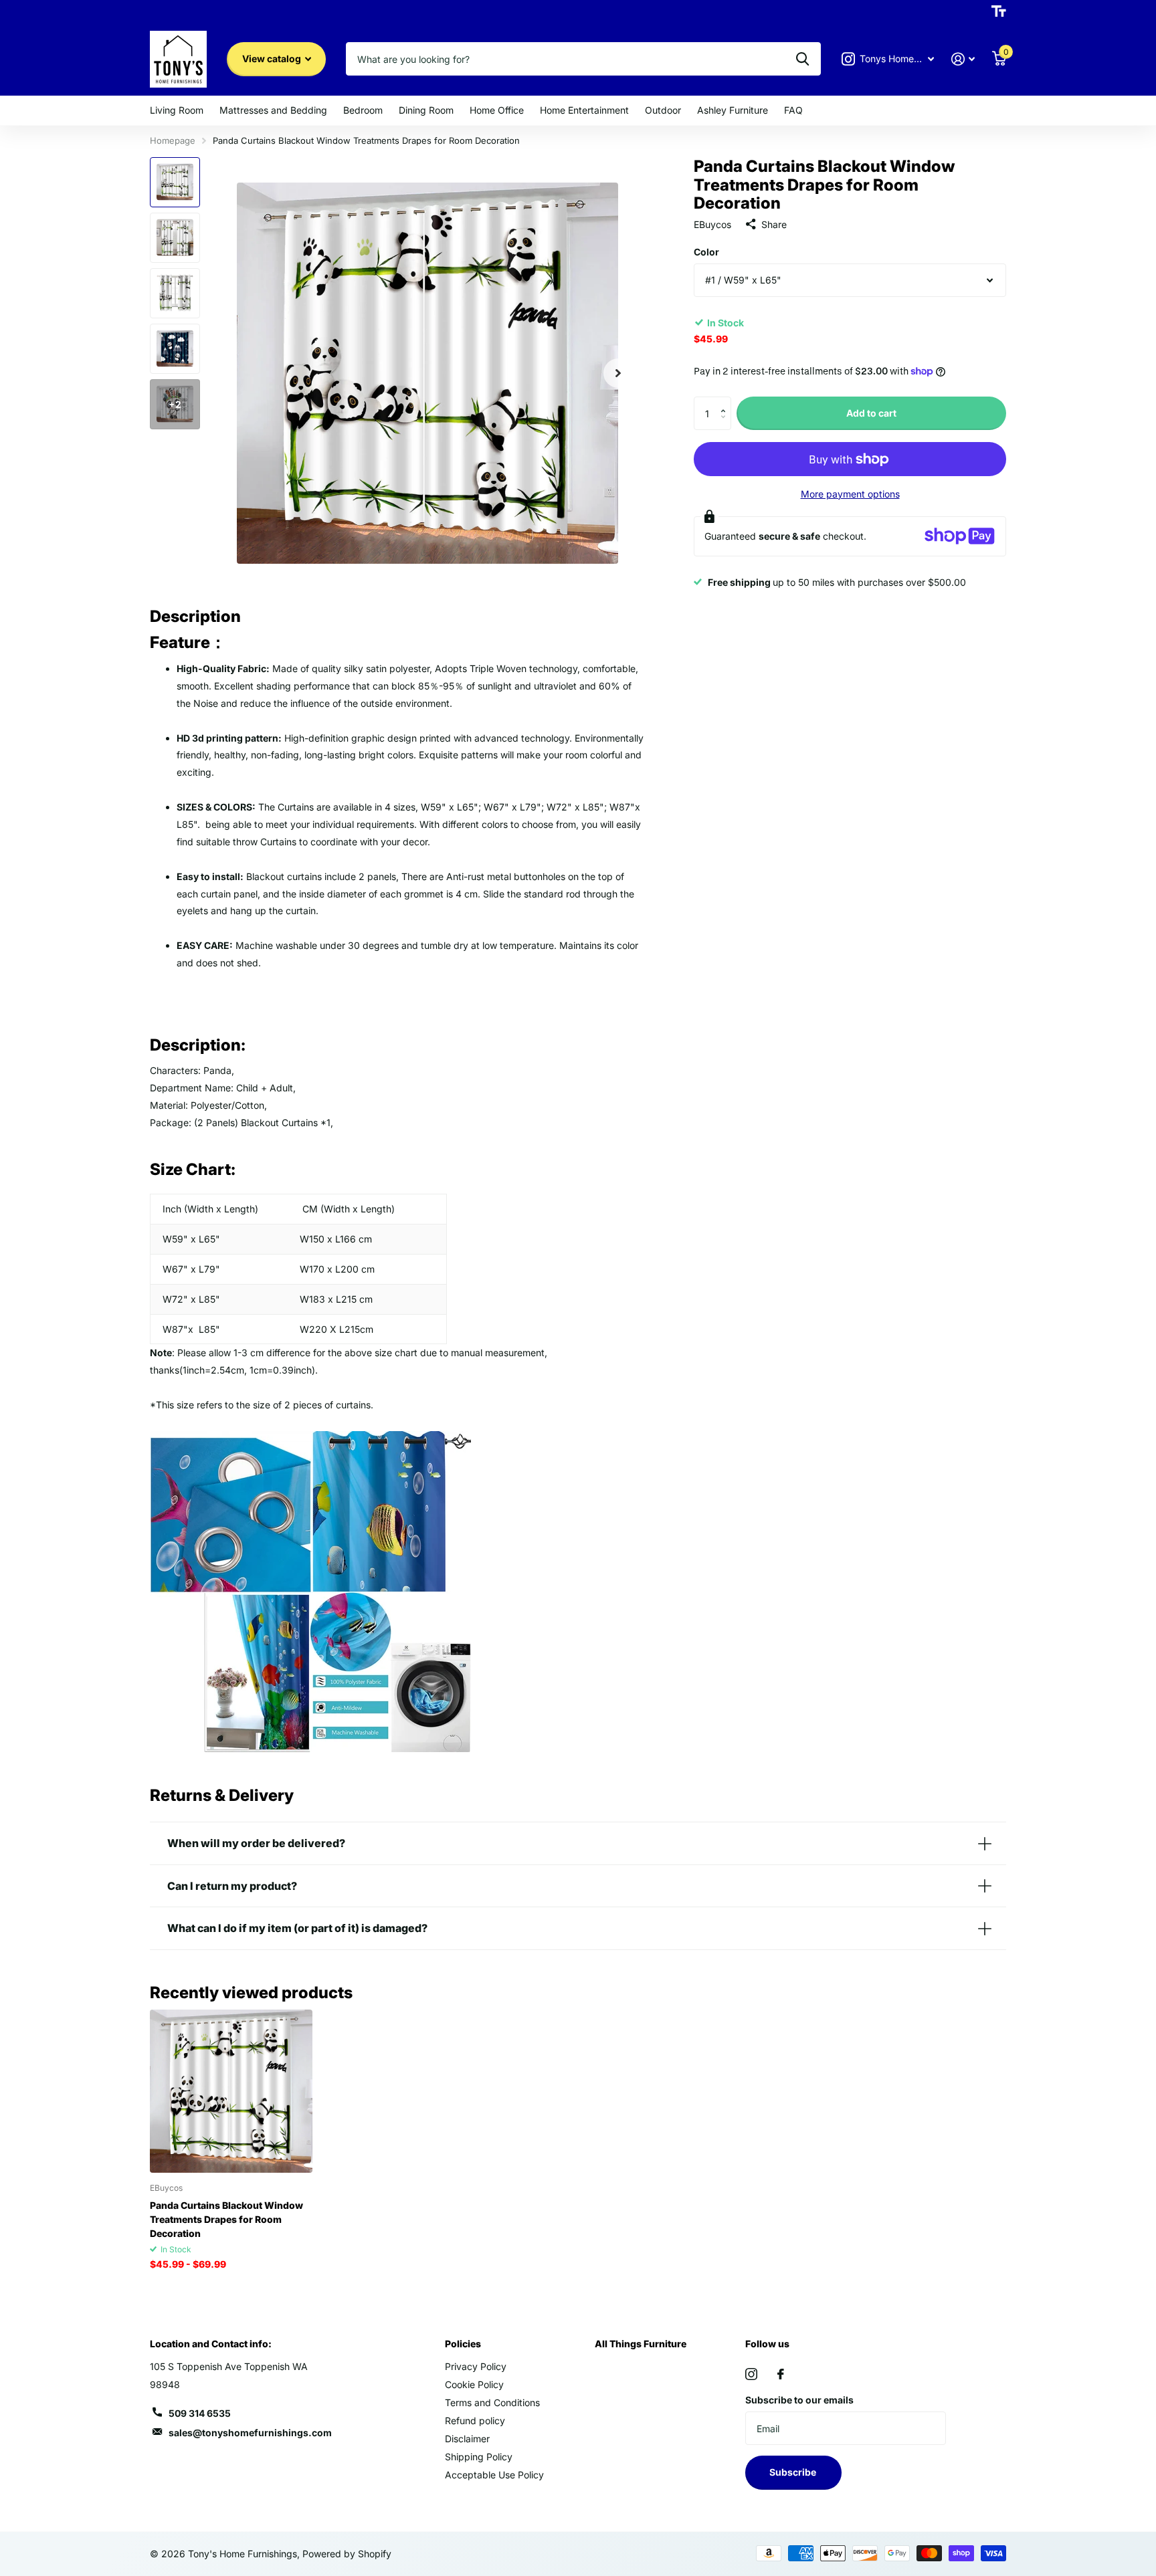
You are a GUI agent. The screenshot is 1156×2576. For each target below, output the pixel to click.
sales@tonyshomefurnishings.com (250, 2433)
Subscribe (794, 2472)
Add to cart (871, 413)
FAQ (793, 110)
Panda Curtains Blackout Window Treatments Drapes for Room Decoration (226, 2219)
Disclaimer (467, 2439)
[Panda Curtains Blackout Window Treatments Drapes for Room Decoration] (231, 2091)
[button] (726, 402)
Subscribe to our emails (799, 2400)
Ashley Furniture (733, 110)
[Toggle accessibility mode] (999, 11)
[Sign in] (963, 59)
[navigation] (175, 182)
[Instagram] (751, 2374)
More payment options (850, 494)
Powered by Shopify (347, 2554)
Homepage (173, 140)
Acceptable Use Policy (494, 2475)
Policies (463, 2344)
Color (706, 252)
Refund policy (475, 2421)
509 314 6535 (200, 2413)
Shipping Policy (479, 2457)
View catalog (273, 59)
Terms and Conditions (492, 2402)
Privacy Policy (476, 2366)
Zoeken (802, 59)
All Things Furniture (641, 2344)
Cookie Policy (474, 2384)
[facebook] (781, 2374)
